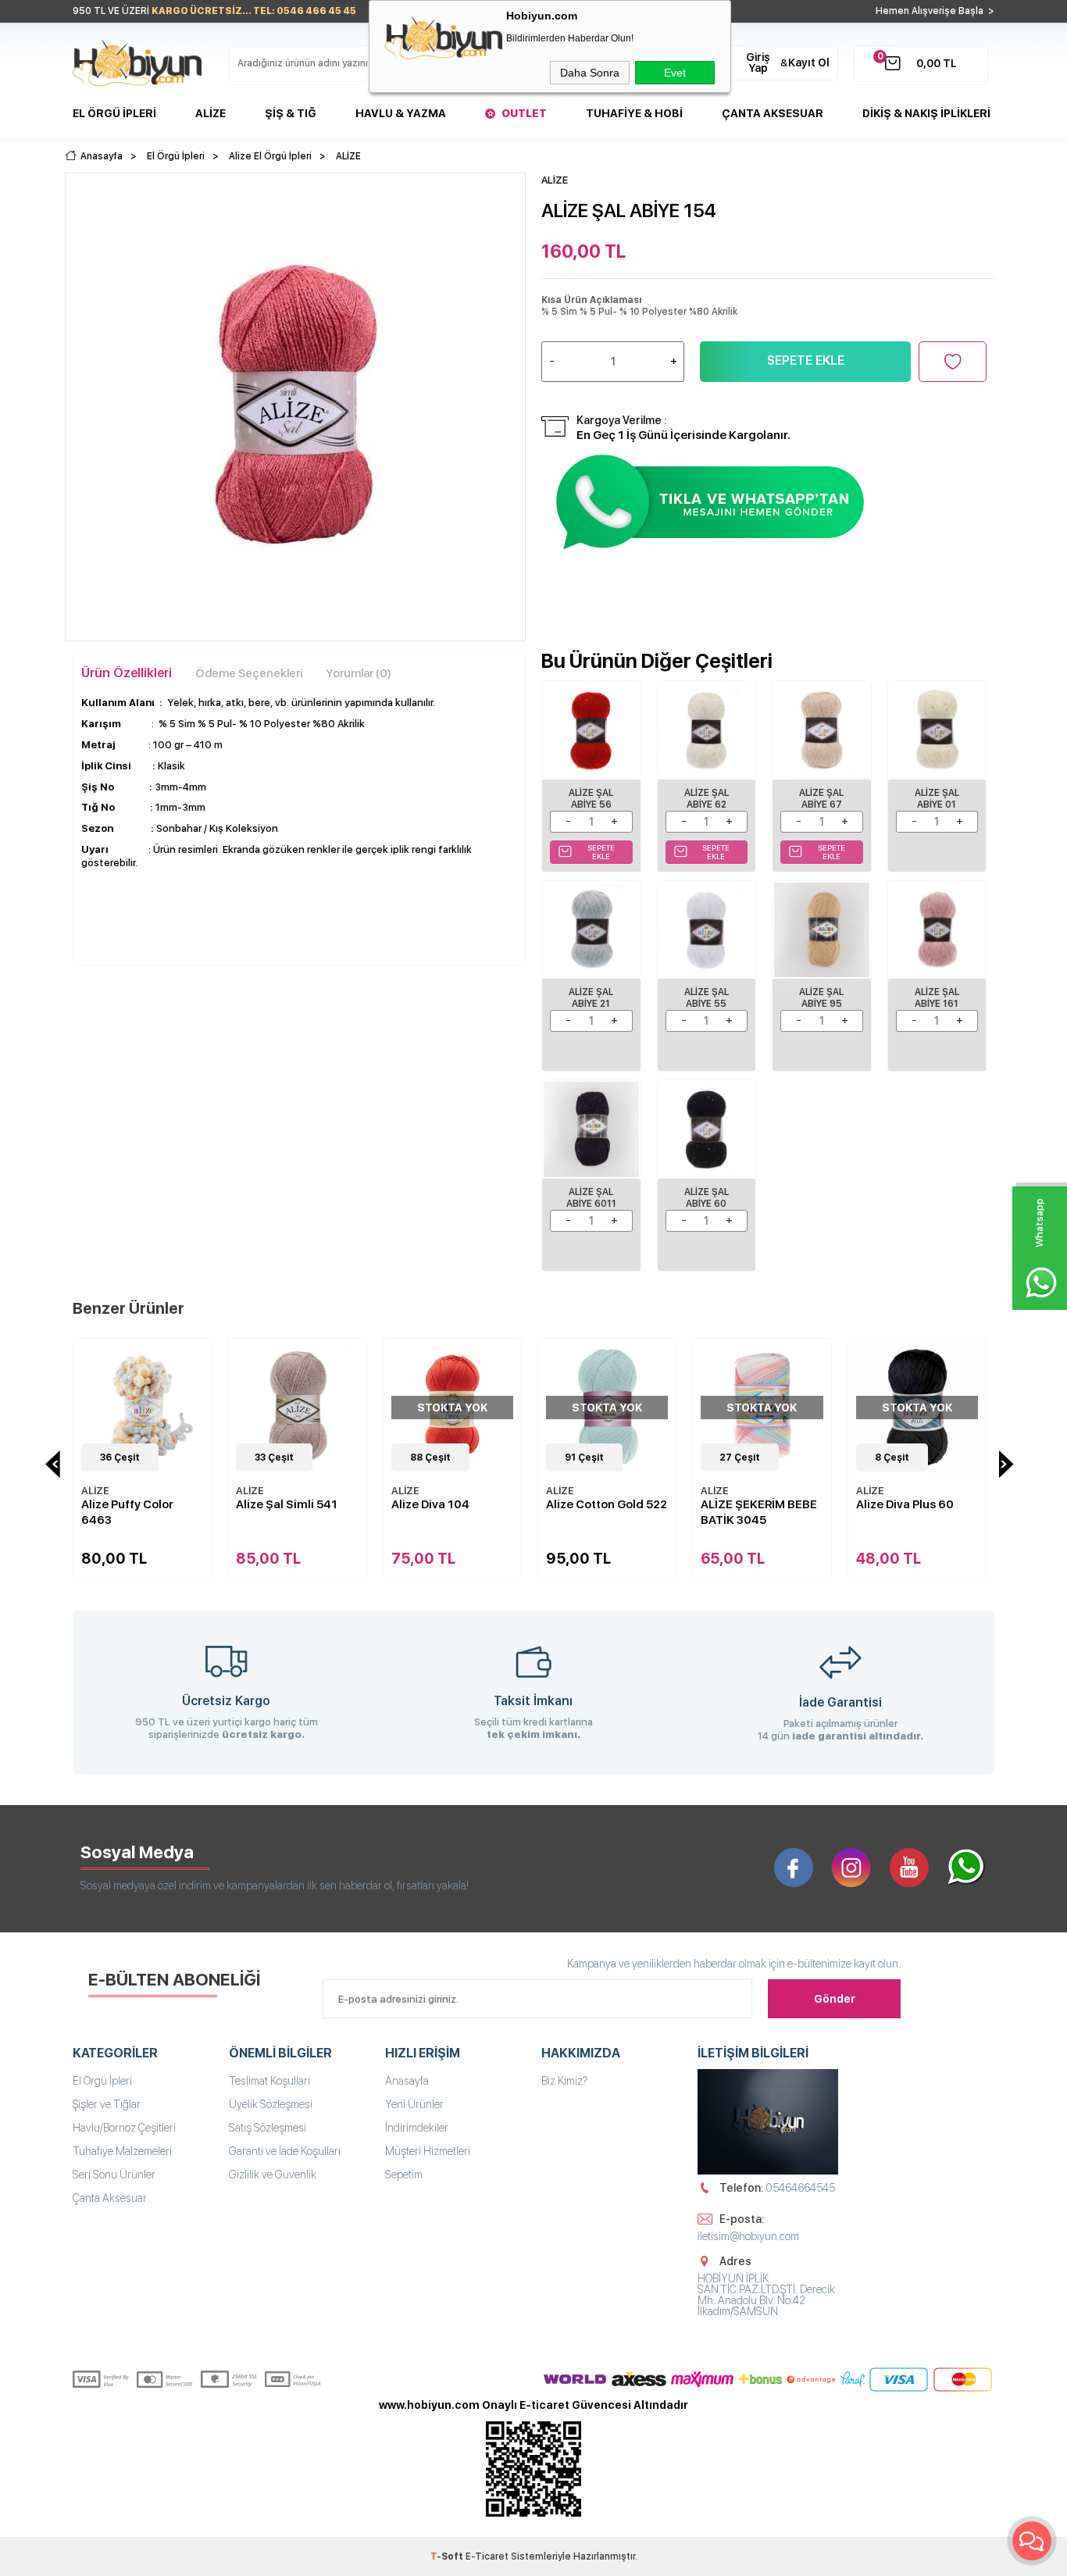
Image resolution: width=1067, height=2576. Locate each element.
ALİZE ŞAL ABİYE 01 (937, 799)
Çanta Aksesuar (773, 113)
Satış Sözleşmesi (268, 2128)
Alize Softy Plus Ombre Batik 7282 (930, 1512)
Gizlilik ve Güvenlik (273, 2175)
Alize (211, 113)
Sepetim (404, 2175)
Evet (675, 73)
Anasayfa (407, 2081)
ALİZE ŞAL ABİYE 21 (591, 998)
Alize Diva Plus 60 (774, 1504)
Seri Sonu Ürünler (114, 2175)
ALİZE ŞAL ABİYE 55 (707, 998)
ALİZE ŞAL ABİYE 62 (707, 799)
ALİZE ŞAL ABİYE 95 (821, 998)
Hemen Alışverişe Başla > (935, 11)
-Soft (448, 2556)
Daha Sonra (590, 73)
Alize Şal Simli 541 (156, 1504)
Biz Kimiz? (565, 2081)
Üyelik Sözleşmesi (271, 2104)
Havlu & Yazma (401, 113)
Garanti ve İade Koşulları (285, 2151)
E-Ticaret (487, 2556)
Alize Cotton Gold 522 (475, 1504)
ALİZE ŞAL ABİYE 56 (591, 799)
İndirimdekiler (417, 2128)
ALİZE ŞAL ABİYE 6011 (591, 1198)
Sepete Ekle (806, 360)
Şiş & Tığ (291, 113)
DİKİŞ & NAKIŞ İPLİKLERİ (926, 113)
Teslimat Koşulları (269, 2081)
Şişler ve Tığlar (107, 2104)
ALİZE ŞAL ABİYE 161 (937, 998)
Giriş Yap (758, 62)
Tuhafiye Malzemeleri (122, 2151)
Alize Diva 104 (299, 1504)
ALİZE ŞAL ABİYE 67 (821, 799)
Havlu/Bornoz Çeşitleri (124, 2128)
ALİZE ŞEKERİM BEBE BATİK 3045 (628, 1512)
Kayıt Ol (809, 62)
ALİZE (120, 1491)
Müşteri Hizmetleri (428, 2151)
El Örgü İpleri (114, 113)
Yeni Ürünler (414, 2104)
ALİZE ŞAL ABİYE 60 (707, 1198)
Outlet (524, 113)
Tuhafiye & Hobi (634, 113)
